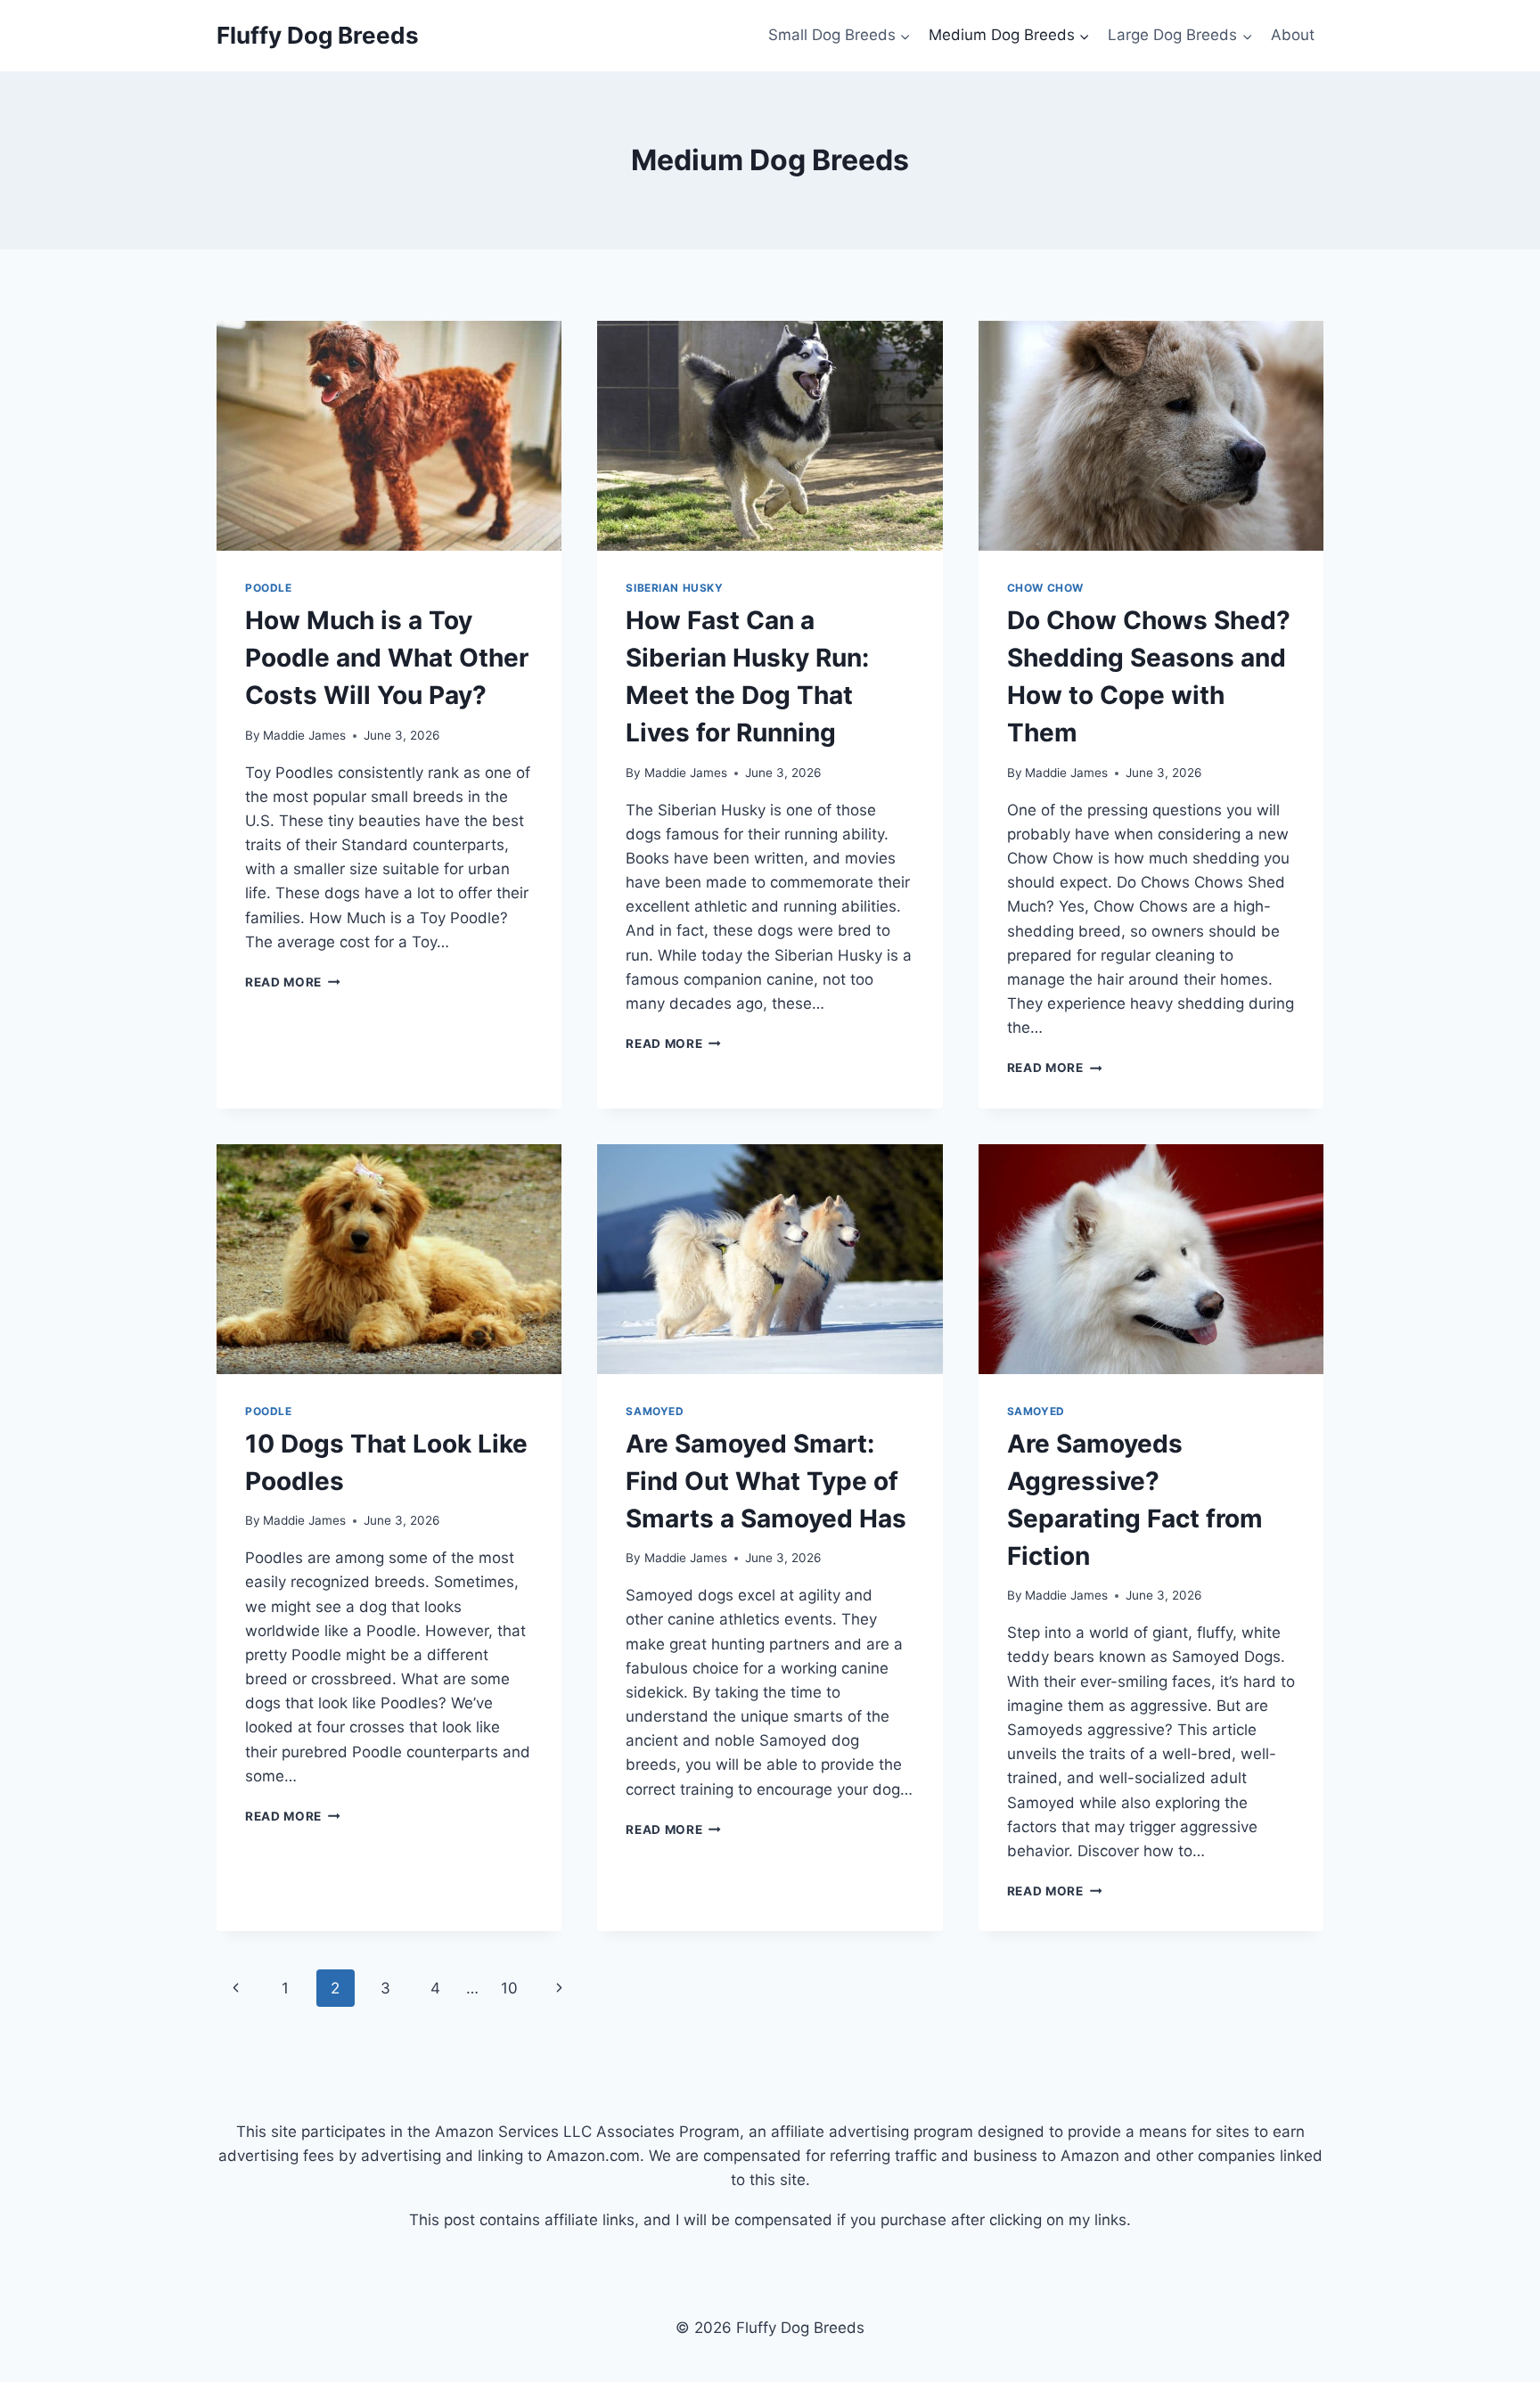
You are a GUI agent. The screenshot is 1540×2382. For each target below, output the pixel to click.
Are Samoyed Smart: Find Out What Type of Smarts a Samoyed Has (766, 1481)
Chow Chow (1045, 588)
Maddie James (304, 735)
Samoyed (655, 1411)
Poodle (269, 588)
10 (509, 1988)
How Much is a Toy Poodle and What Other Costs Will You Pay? (387, 658)
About (1293, 35)
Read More (293, 982)
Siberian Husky (674, 588)
